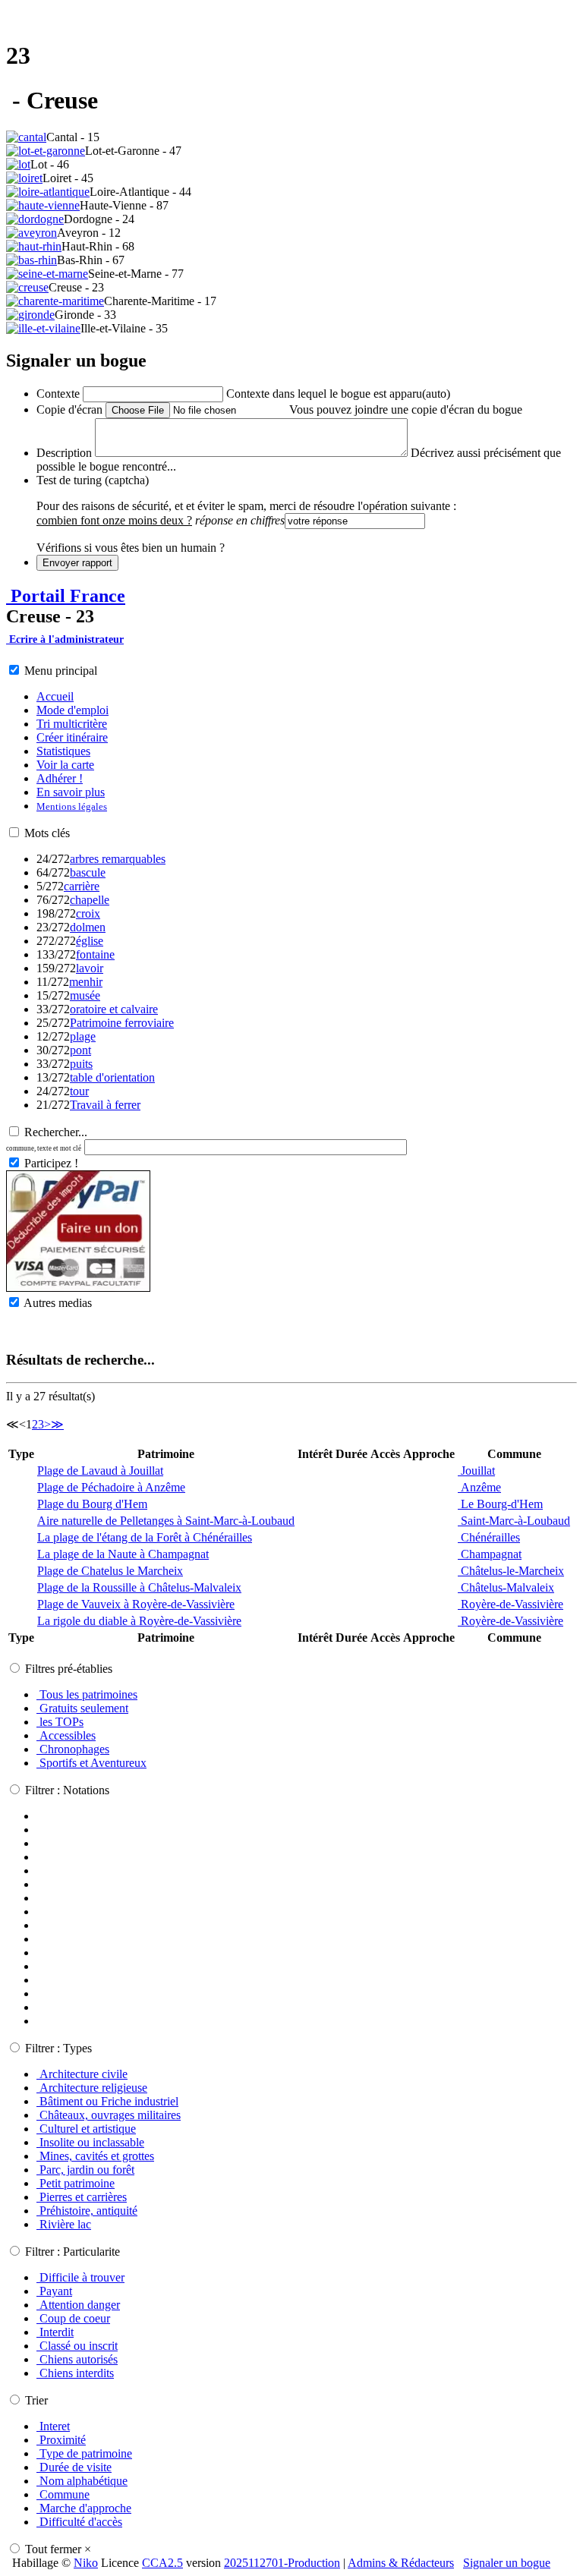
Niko (86, 2563)
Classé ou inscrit (77, 2346)
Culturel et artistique (86, 2129)
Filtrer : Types (58, 2048)
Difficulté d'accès (79, 2522)
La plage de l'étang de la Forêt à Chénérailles (145, 1537)
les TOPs (60, 1722)
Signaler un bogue (507, 2563)
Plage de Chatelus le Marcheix (110, 1571)
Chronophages (73, 1749)
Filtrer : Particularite (72, 2252)
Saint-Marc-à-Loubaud (514, 1521)
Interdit (55, 2332)
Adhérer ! (60, 778)
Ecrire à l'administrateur (65, 639)
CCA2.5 (162, 2563)
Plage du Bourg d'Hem (92, 1504)
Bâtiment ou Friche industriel (107, 2101)
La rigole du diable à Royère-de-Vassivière (139, 1621)
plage (83, 1036)
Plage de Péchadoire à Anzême (111, 1487)
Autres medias (58, 1303)
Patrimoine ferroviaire (122, 1023)
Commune (63, 2494)
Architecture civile (82, 2074)
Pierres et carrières (82, 2197)
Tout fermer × (58, 2549)
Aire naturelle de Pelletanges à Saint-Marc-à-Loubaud (166, 1521)
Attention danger (78, 2305)
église (90, 941)
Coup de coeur (73, 2318)
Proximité (61, 2440)
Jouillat (476, 1471)
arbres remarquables (118, 859)
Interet (53, 2426)
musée (85, 995)
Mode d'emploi (72, 710)
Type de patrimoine (84, 2453)
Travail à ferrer (105, 1105)
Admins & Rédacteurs (401, 2563)
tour (79, 1091)
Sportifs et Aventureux (91, 1763)
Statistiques (63, 751)
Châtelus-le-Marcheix (511, 1571)
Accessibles (66, 1735)
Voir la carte (65, 765)
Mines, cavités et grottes (95, 2156)
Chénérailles (489, 1537)
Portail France (66, 596)
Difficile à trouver (80, 2277)
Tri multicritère (72, 724)
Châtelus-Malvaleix (506, 1587)
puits (81, 1064)
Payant (54, 2291)
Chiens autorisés (77, 2359)
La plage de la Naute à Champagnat (123, 1554)
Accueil (55, 696)
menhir (86, 982)
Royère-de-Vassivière (511, 1604)
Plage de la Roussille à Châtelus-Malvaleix (139, 1587)
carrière (82, 886)
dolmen (88, 927)
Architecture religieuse (92, 2088)
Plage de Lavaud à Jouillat (100, 1471)
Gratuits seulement (82, 1708)
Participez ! (51, 1163)
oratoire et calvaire (114, 1009)
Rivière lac (64, 2224)
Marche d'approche (84, 2508)
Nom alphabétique (82, 2481)
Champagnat (490, 1554)
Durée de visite (74, 2467)
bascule (88, 872)
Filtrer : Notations (67, 1790)
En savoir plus (71, 792)
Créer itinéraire (72, 737)
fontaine (95, 954)
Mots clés (47, 833)
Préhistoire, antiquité (87, 2211)
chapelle (90, 900)
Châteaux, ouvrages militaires (109, 2115)
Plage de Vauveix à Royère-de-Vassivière (136, 1604)
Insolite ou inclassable (90, 2142)
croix (88, 913)
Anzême (479, 1487)
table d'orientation (112, 1077)
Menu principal (61, 671)
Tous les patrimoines (87, 1694)
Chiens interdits (75, 2373)
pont (80, 1050)
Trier (36, 2400)
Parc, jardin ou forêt (85, 2170)
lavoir (90, 968)
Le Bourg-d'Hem (500, 1504)
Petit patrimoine (76, 2183)
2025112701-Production (282, 2563)
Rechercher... (56, 1132)
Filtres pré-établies (69, 1669)
